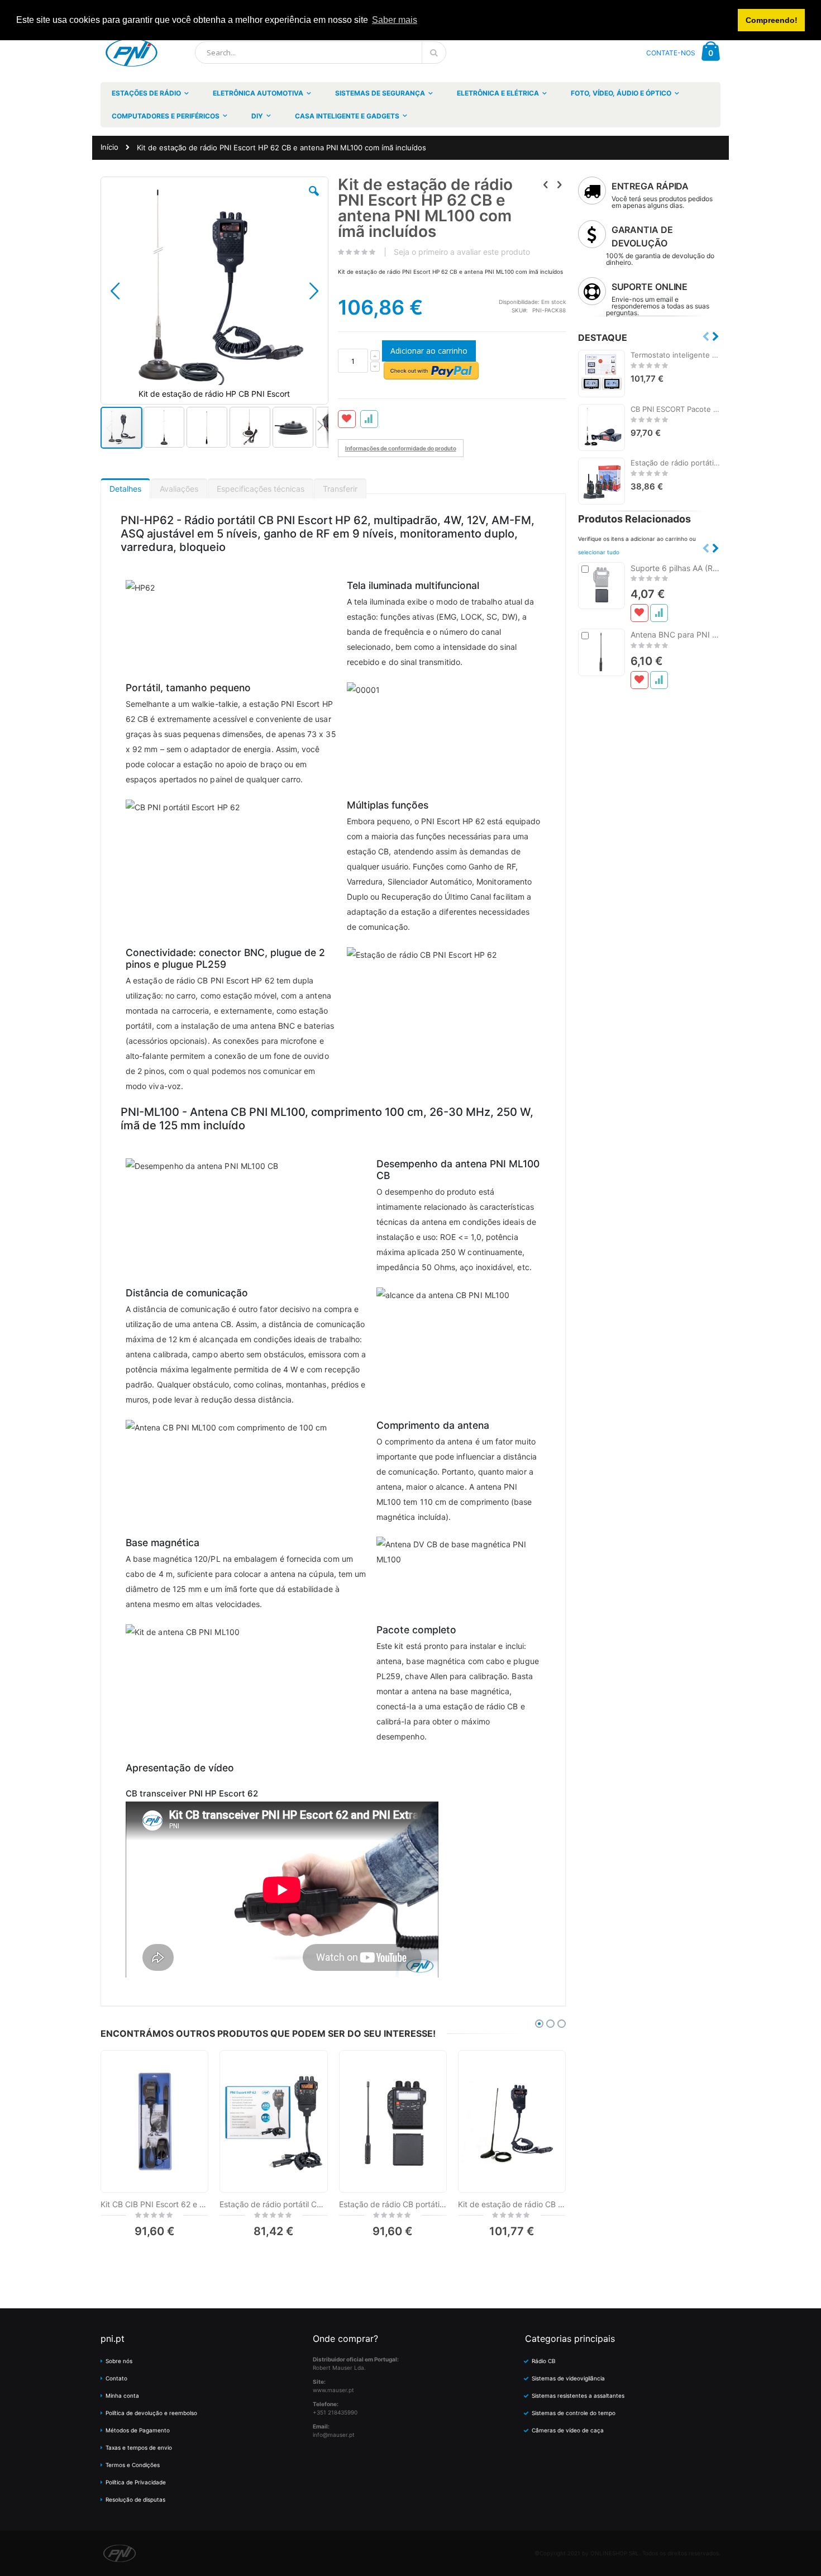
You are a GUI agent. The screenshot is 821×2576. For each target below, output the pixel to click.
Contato (116, 2378)
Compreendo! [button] (772, 20)
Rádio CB (544, 2361)
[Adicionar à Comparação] (659, 613)
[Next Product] (560, 184)
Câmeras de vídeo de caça (568, 2430)
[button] (314, 199)
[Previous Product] (546, 184)
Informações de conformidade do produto (401, 448)
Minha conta (122, 2396)
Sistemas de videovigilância (568, 2378)
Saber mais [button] (395, 20)
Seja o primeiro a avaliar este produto (462, 252)
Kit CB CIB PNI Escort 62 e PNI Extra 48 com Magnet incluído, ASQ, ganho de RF (154, 2204)
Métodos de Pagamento (138, 2430)
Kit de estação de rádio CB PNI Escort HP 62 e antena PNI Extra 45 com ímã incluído (512, 2204)
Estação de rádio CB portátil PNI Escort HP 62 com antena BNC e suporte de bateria (393, 2204)
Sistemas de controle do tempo (574, 2413)
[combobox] (321, 53)
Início (109, 147)
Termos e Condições (133, 2465)
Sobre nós (119, 2361)
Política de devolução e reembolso (151, 2413)
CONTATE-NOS (671, 53)
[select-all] (599, 552)
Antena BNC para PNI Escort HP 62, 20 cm (676, 635)
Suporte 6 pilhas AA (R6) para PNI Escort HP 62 (676, 568)
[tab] (125, 486)
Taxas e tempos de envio (139, 2447)
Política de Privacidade (136, 2482)
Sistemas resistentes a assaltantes (578, 2396)
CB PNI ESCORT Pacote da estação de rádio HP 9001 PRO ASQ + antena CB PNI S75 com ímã (676, 409)
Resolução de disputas (135, 2499)
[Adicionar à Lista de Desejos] (639, 613)
